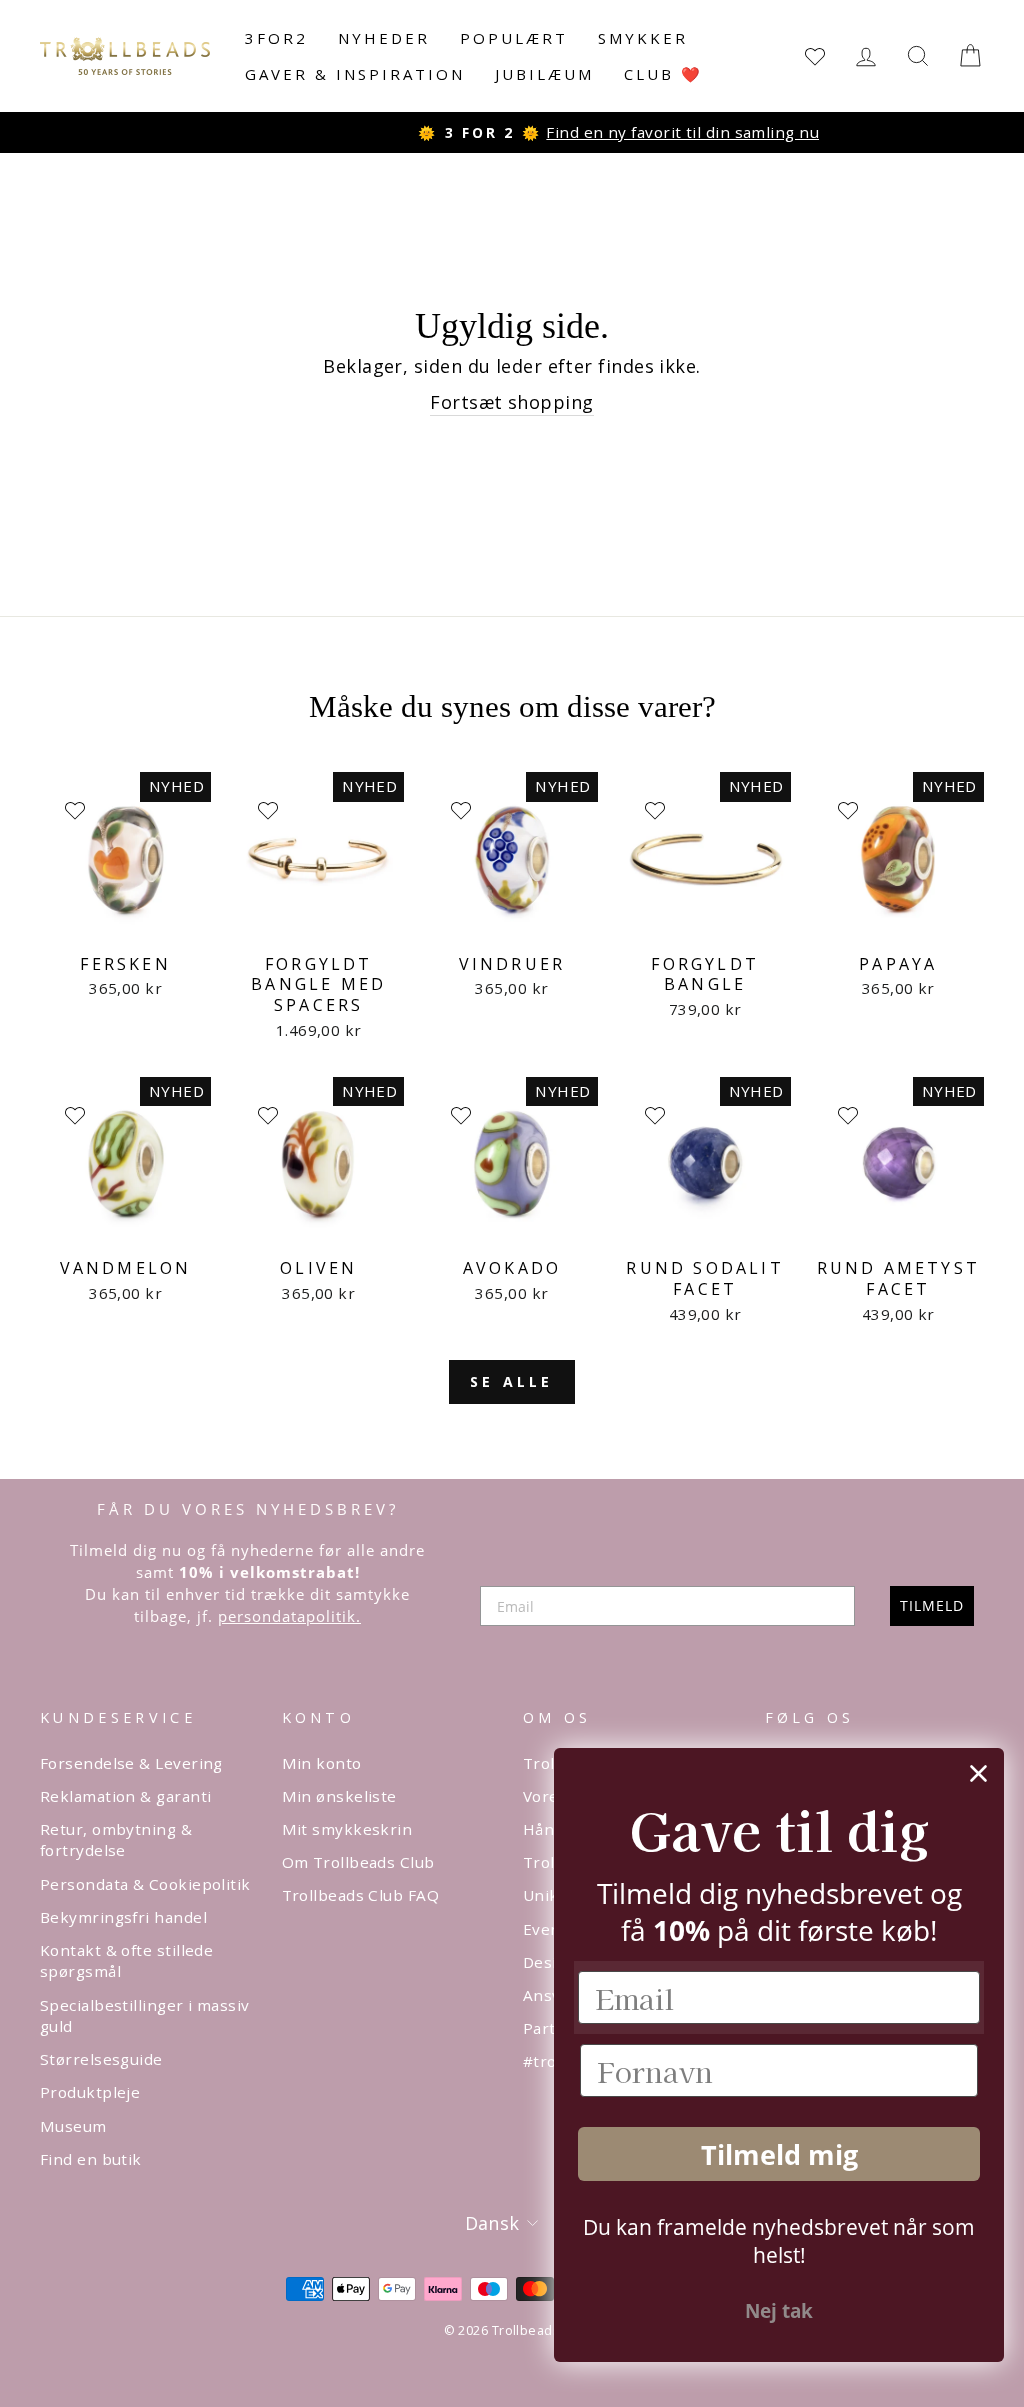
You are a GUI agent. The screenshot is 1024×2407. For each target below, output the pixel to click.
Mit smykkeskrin (347, 1829)
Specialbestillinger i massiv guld (145, 2015)
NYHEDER (384, 38)
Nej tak (779, 2311)
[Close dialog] (978, 1773)
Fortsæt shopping (511, 402)
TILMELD (932, 1605)
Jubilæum (544, 74)
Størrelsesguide (101, 2059)
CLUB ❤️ (663, 74)
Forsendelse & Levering (131, 1763)
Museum (73, 2126)
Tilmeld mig (779, 2154)
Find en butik (91, 2159)
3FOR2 (276, 38)
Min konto (322, 1763)
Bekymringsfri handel (123, 1917)
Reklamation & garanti (125, 1796)
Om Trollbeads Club (358, 1862)
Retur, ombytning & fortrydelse (116, 1839)
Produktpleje (90, 2092)
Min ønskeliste (339, 1796)
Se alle (511, 1381)
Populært (514, 38)
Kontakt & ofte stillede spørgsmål (126, 1960)
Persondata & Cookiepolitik (145, 1884)
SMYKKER (643, 38)
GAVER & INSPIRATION (355, 74)
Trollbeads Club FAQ (361, 1895)
